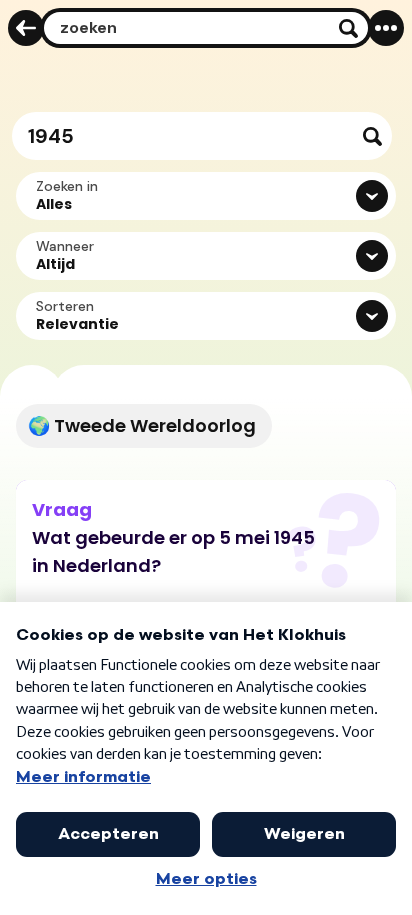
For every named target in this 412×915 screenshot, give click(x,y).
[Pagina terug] (26, 28)
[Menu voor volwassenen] (386, 28)
